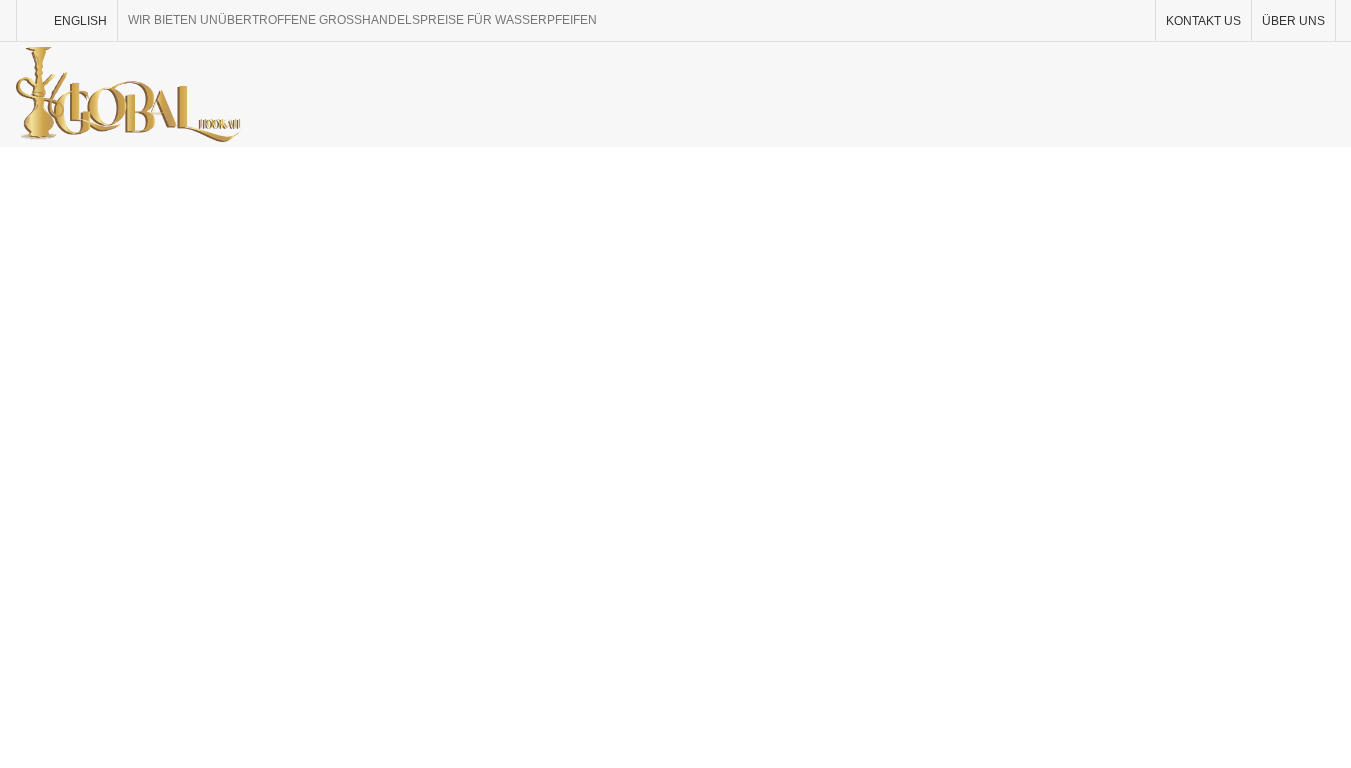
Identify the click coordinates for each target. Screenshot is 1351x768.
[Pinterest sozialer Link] (1081, 20)
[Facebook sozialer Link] (1030, 20)
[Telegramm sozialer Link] (1131, 20)
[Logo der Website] (129, 93)
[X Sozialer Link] (1055, 20)
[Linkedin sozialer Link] (1106, 20)
